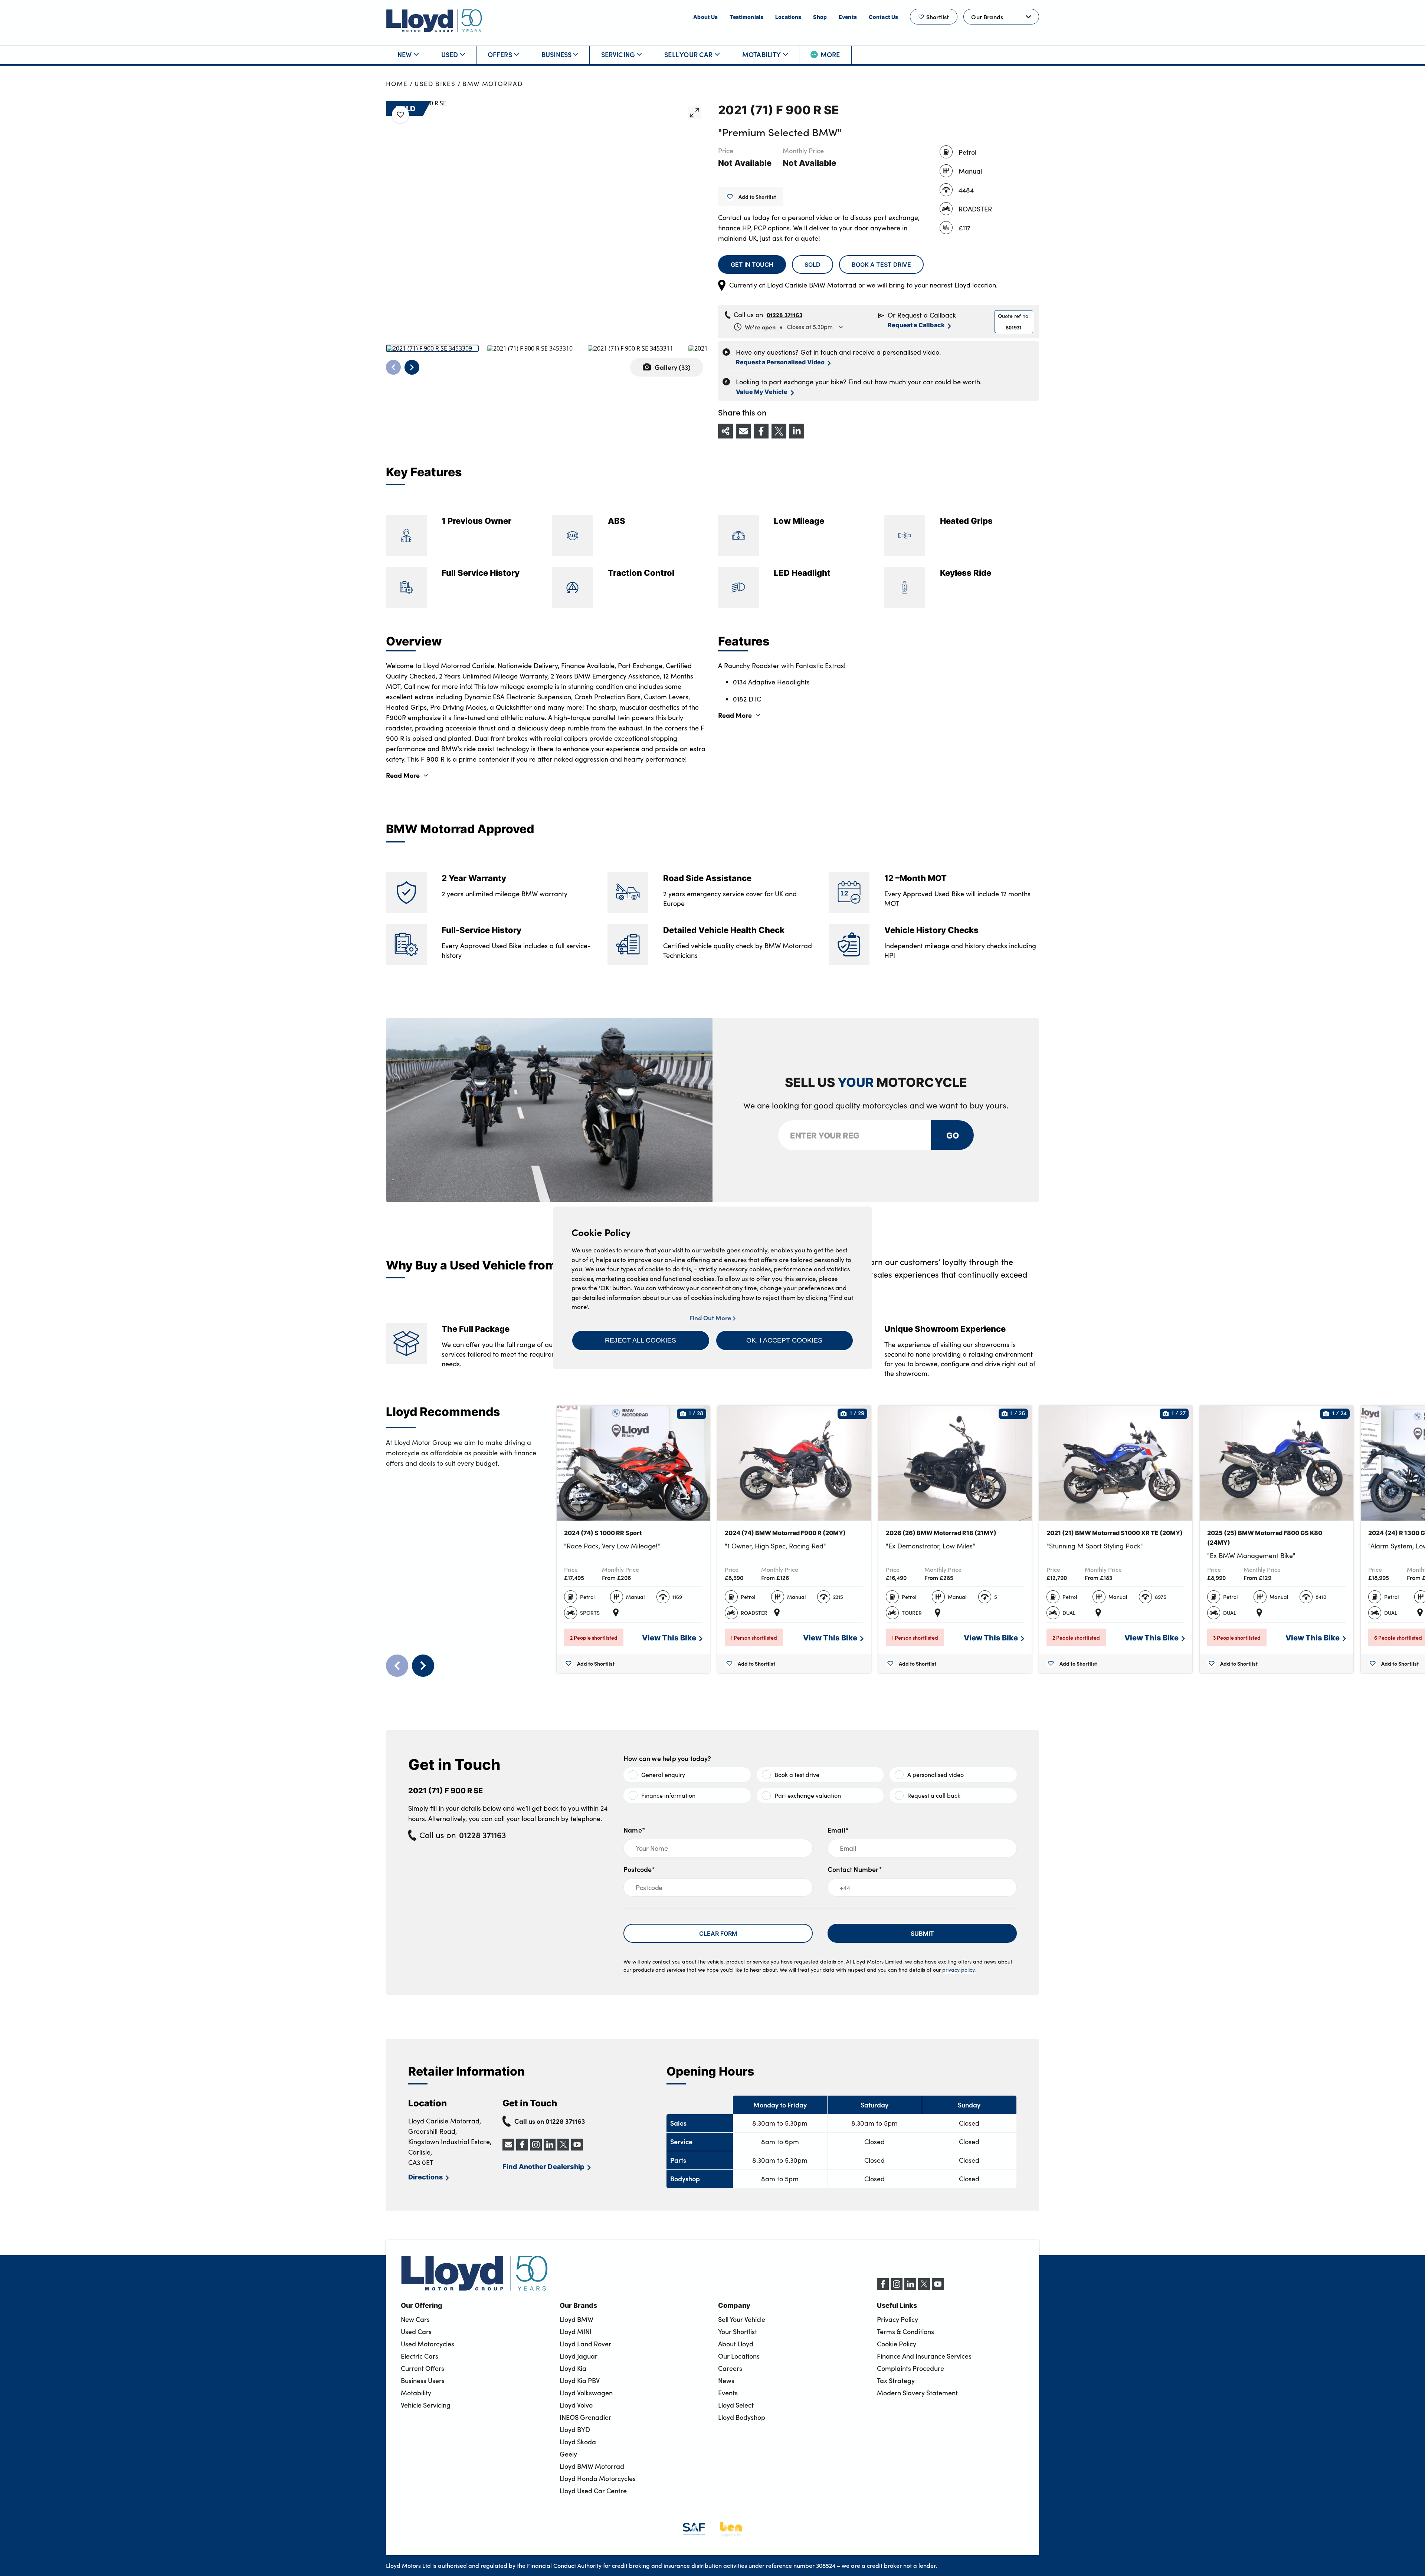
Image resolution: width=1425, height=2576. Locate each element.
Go (952, 1135)
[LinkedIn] (910, 2288)
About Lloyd (736, 2344)
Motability (762, 54)
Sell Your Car (688, 54)
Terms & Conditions (905, 2332)
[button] (641, 1340)
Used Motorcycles (427, 2344)
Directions (425, 2177)
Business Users (423, 2380)
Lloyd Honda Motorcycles (598, 2478)
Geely (568, 2454)
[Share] (725, 431)
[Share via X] (779, 431)
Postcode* (639, 1869)
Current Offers (422, 2368)
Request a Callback (916, 325)
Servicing (618, 54)
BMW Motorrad (492, 84)
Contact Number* (855, 1869)
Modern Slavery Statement (917, 2393)
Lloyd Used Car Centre (593, 2491)
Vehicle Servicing (426, 2405)
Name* (634, 1830)
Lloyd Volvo (576, 2405)
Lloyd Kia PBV (580, 2380)
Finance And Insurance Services (924, 2356)
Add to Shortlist (757, 197)
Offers (500, 54)
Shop (820, 17)
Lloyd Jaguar (579, 2356)
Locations (788, 17)
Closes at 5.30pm (789, 327)
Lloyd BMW (576, 2319)
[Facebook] (883, 2288)
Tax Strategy (896, 2380)
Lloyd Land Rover (585, 2344)
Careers (730, 2368)
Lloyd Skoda (578, 2442)
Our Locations (739, 2356)
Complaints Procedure (910, 2368)
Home (397, 84)
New (405, 54)
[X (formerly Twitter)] (924, 2288)
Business (556, 54)
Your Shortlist (738, 2332)
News (726, 2380)
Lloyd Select (736, 2405)
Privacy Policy (897, 2319)
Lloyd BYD (575, 2429)
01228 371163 (784, 315)
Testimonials (746, 17)
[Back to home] (434, 21)
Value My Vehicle (762, 392)
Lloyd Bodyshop (742, 2417)
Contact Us (883, 17)
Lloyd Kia (573, 2368)
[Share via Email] (743, 431)
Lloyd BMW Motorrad (592, 2466)
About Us (705, 17)
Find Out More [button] (711, 1318)
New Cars (415, 2319)
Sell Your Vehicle (742, 2319)
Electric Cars (420, 2356)
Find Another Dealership (543, 2166)
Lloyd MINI (576, 2332)
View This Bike (669, 1637)
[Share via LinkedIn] (797, 431)
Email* (838, 1830)
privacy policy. (959, 1970)
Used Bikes (435, 84)
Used (450, 54)
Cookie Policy (897, 2344)
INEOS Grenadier (585, 2417)
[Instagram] (897, 2288)
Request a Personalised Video (780, 362)
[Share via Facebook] (761, 431)
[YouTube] (938, 2288)
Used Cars (416, 2332)
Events (848, 17)
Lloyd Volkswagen (586, 2393)
